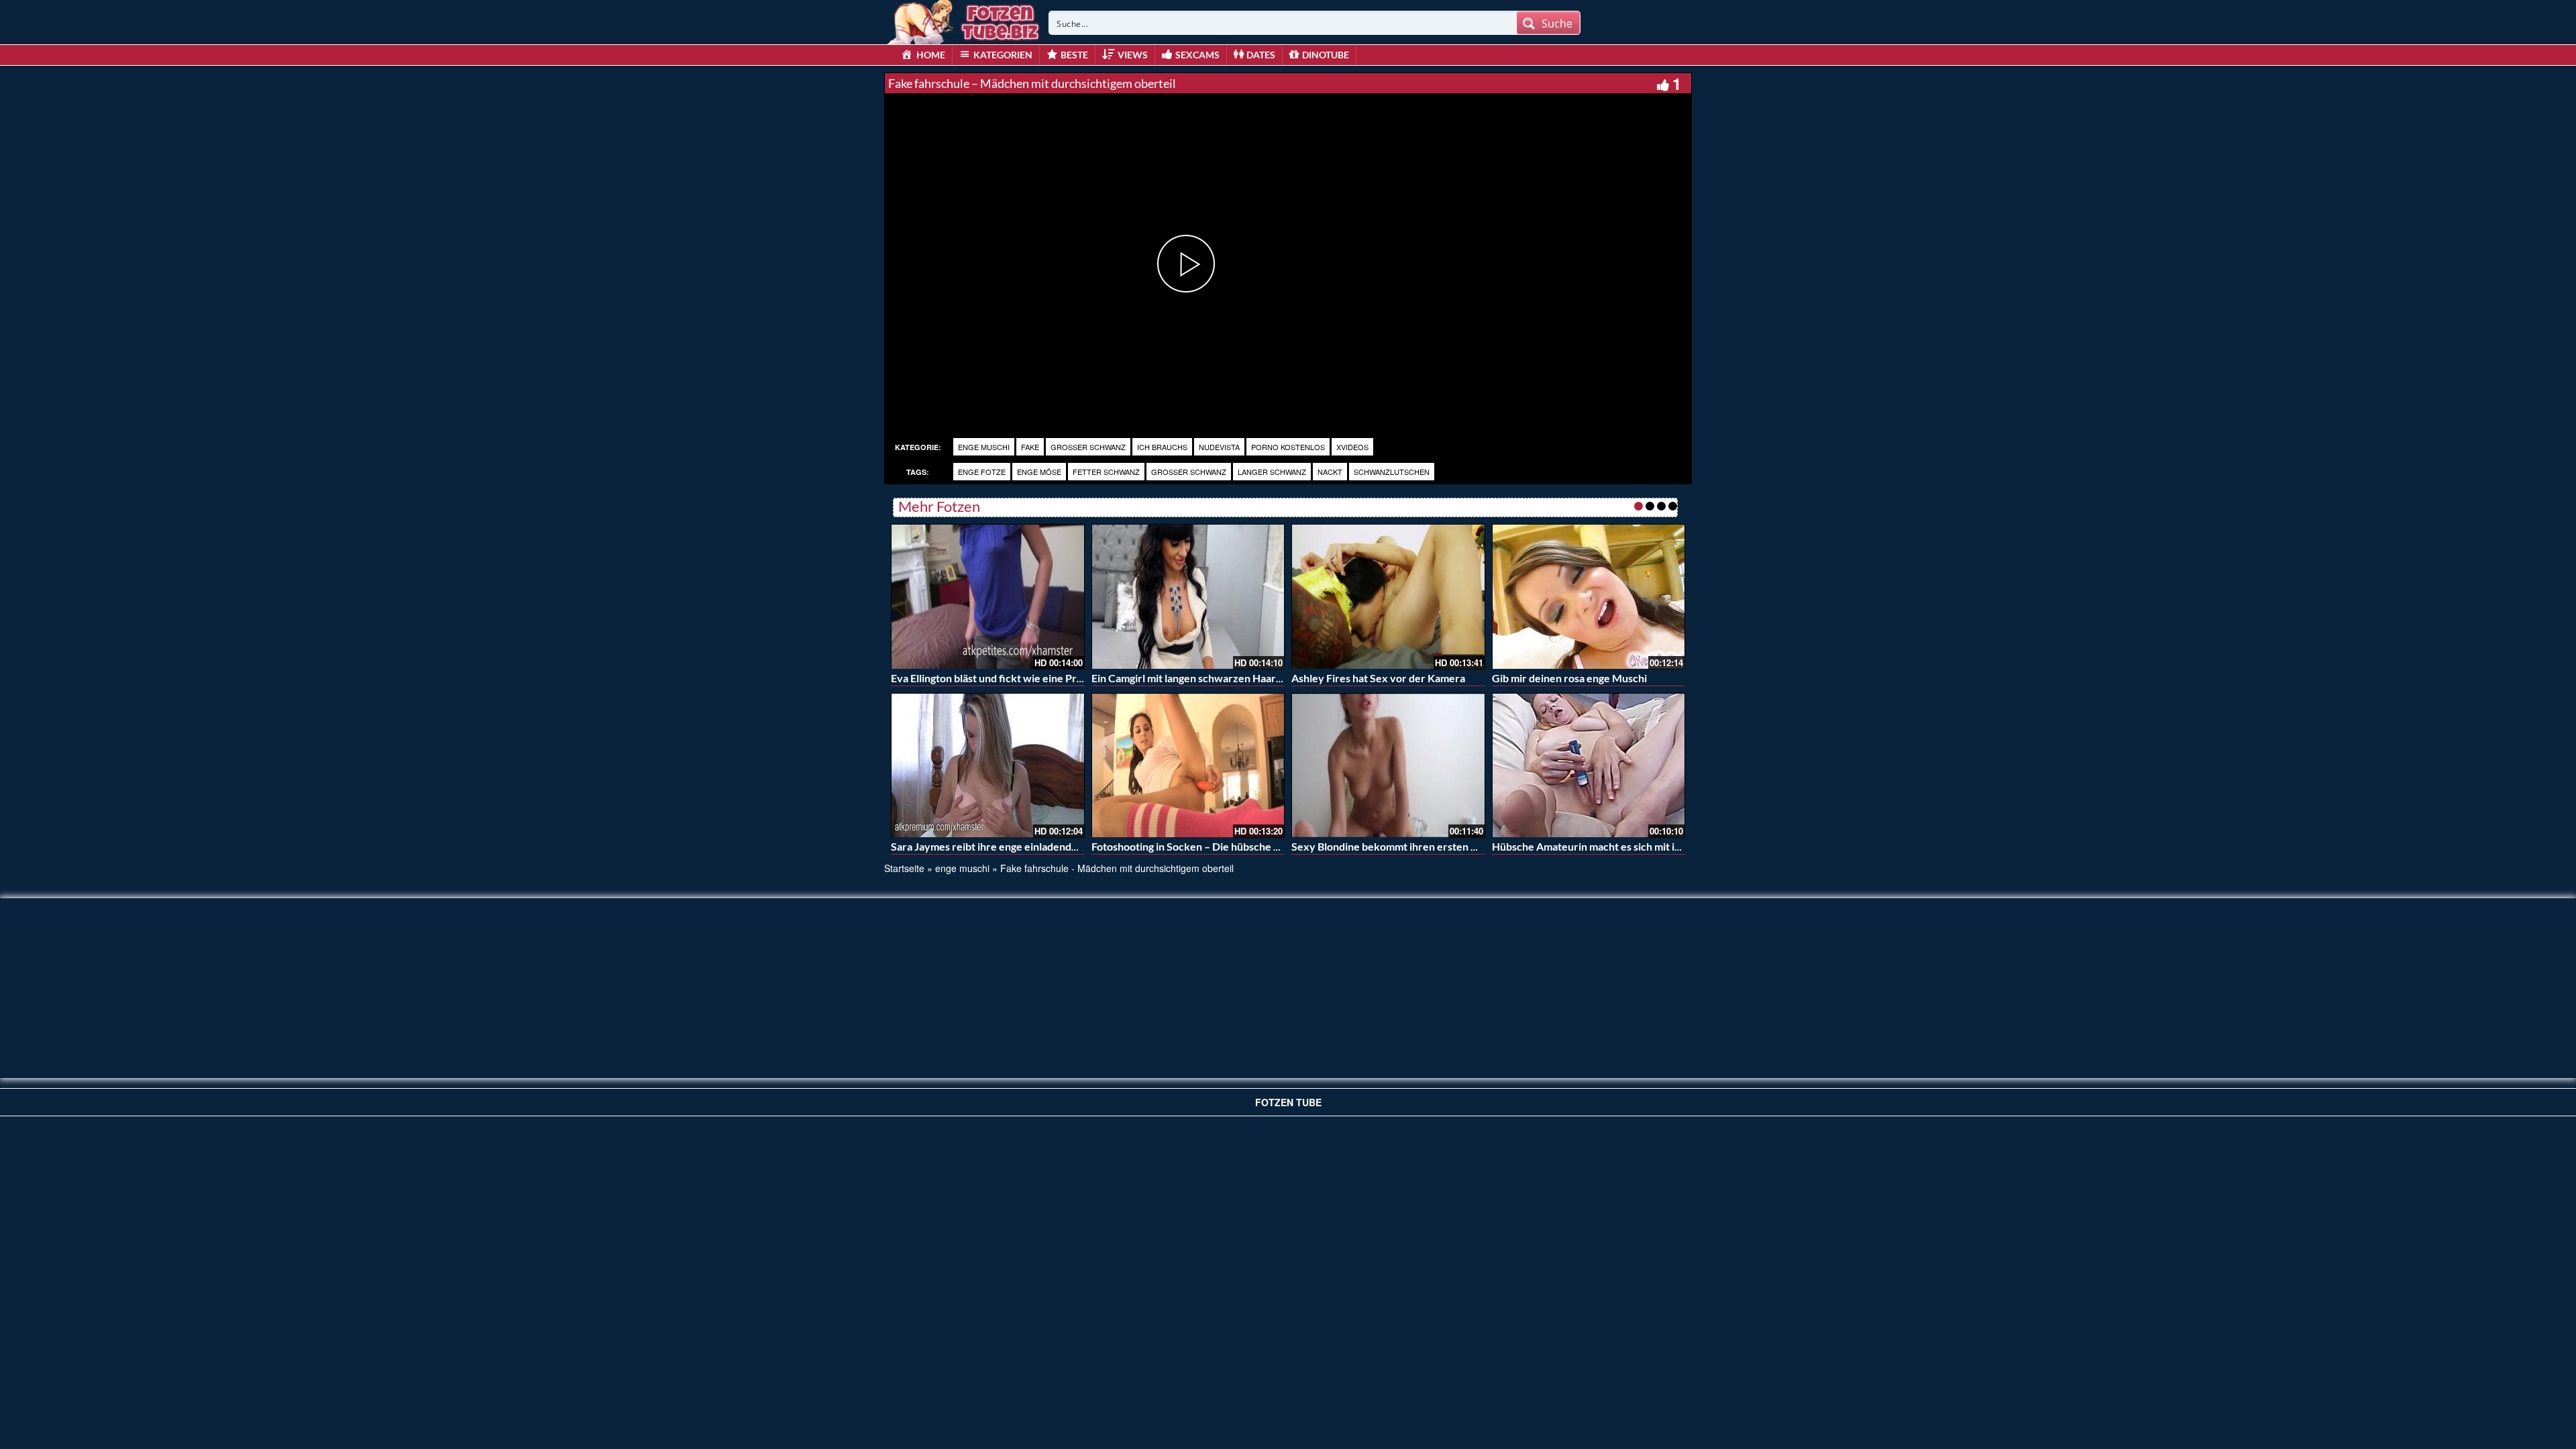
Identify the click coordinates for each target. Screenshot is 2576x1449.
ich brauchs (1162, 447)
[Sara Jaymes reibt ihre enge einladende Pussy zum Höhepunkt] (988, 765)
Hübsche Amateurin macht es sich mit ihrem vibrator (1617, 846)
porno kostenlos (1288, 447)
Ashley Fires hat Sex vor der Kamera (1378, 678)
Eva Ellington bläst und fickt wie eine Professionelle (1013, 678)
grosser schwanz (1088, 447)
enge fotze (982, 472)
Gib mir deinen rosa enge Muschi (1569, 678)
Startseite (904, 868)
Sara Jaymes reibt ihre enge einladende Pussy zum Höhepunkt (1038, 846)
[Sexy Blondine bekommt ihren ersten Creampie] (1388, 765)
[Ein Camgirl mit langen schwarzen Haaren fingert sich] (1188, 596)
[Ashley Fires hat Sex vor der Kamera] (1388, 596)
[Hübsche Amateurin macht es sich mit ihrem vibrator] (1589, 765)
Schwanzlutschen (1392, 472)
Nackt (1330, 472)
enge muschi (984, 447)
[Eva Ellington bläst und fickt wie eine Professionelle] (988, 596)
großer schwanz (1189, 472)
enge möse (1039, 472)
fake (1030, 447)
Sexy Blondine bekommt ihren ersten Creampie (1404, 846)
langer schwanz (1272, 472)
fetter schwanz (1106, 472)
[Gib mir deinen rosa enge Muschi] (1589, 596)
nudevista (1219, 447)
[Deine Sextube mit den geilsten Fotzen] (965, 20)
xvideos (1352, 447)
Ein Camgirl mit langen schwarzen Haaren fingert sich (1218, 678)
